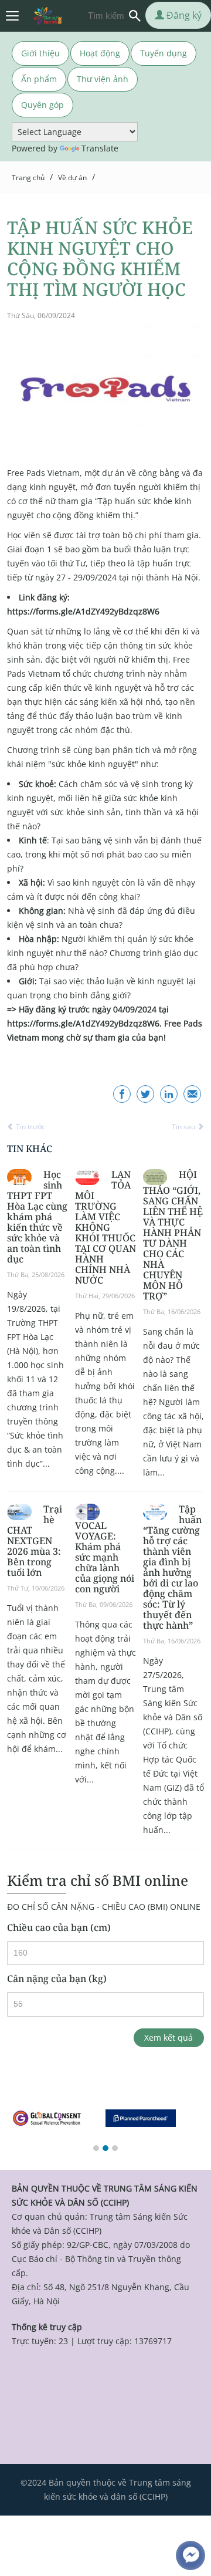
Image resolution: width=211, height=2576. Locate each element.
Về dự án (72, 178)
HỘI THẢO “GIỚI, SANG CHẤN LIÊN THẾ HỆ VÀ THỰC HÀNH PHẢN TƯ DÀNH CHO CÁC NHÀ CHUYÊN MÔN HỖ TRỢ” (173, 1235)
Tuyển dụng (164, 53)
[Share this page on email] (192, 1094)
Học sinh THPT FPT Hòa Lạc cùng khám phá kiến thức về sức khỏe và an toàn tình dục (37, 1217)
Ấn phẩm (39, 79)
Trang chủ (28, 178)
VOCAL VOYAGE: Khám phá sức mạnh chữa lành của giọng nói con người (105, 1557)
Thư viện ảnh (103, 79)
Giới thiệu (40, 53)
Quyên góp (42, 105)
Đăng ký (183, 15)
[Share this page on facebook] (122, 1094)
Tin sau (184, 1127)
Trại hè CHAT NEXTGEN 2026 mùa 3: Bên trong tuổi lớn (35, 1541)
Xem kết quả (169, 2037)
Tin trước (30, 1127)
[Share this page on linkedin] (169, 1094)
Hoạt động (100, 53)
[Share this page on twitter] (145, 1094)
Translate (100, 148)
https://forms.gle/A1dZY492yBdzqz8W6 (83, 611)
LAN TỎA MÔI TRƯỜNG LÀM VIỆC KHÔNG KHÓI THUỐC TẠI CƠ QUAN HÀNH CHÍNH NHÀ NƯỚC (105, 1227)
